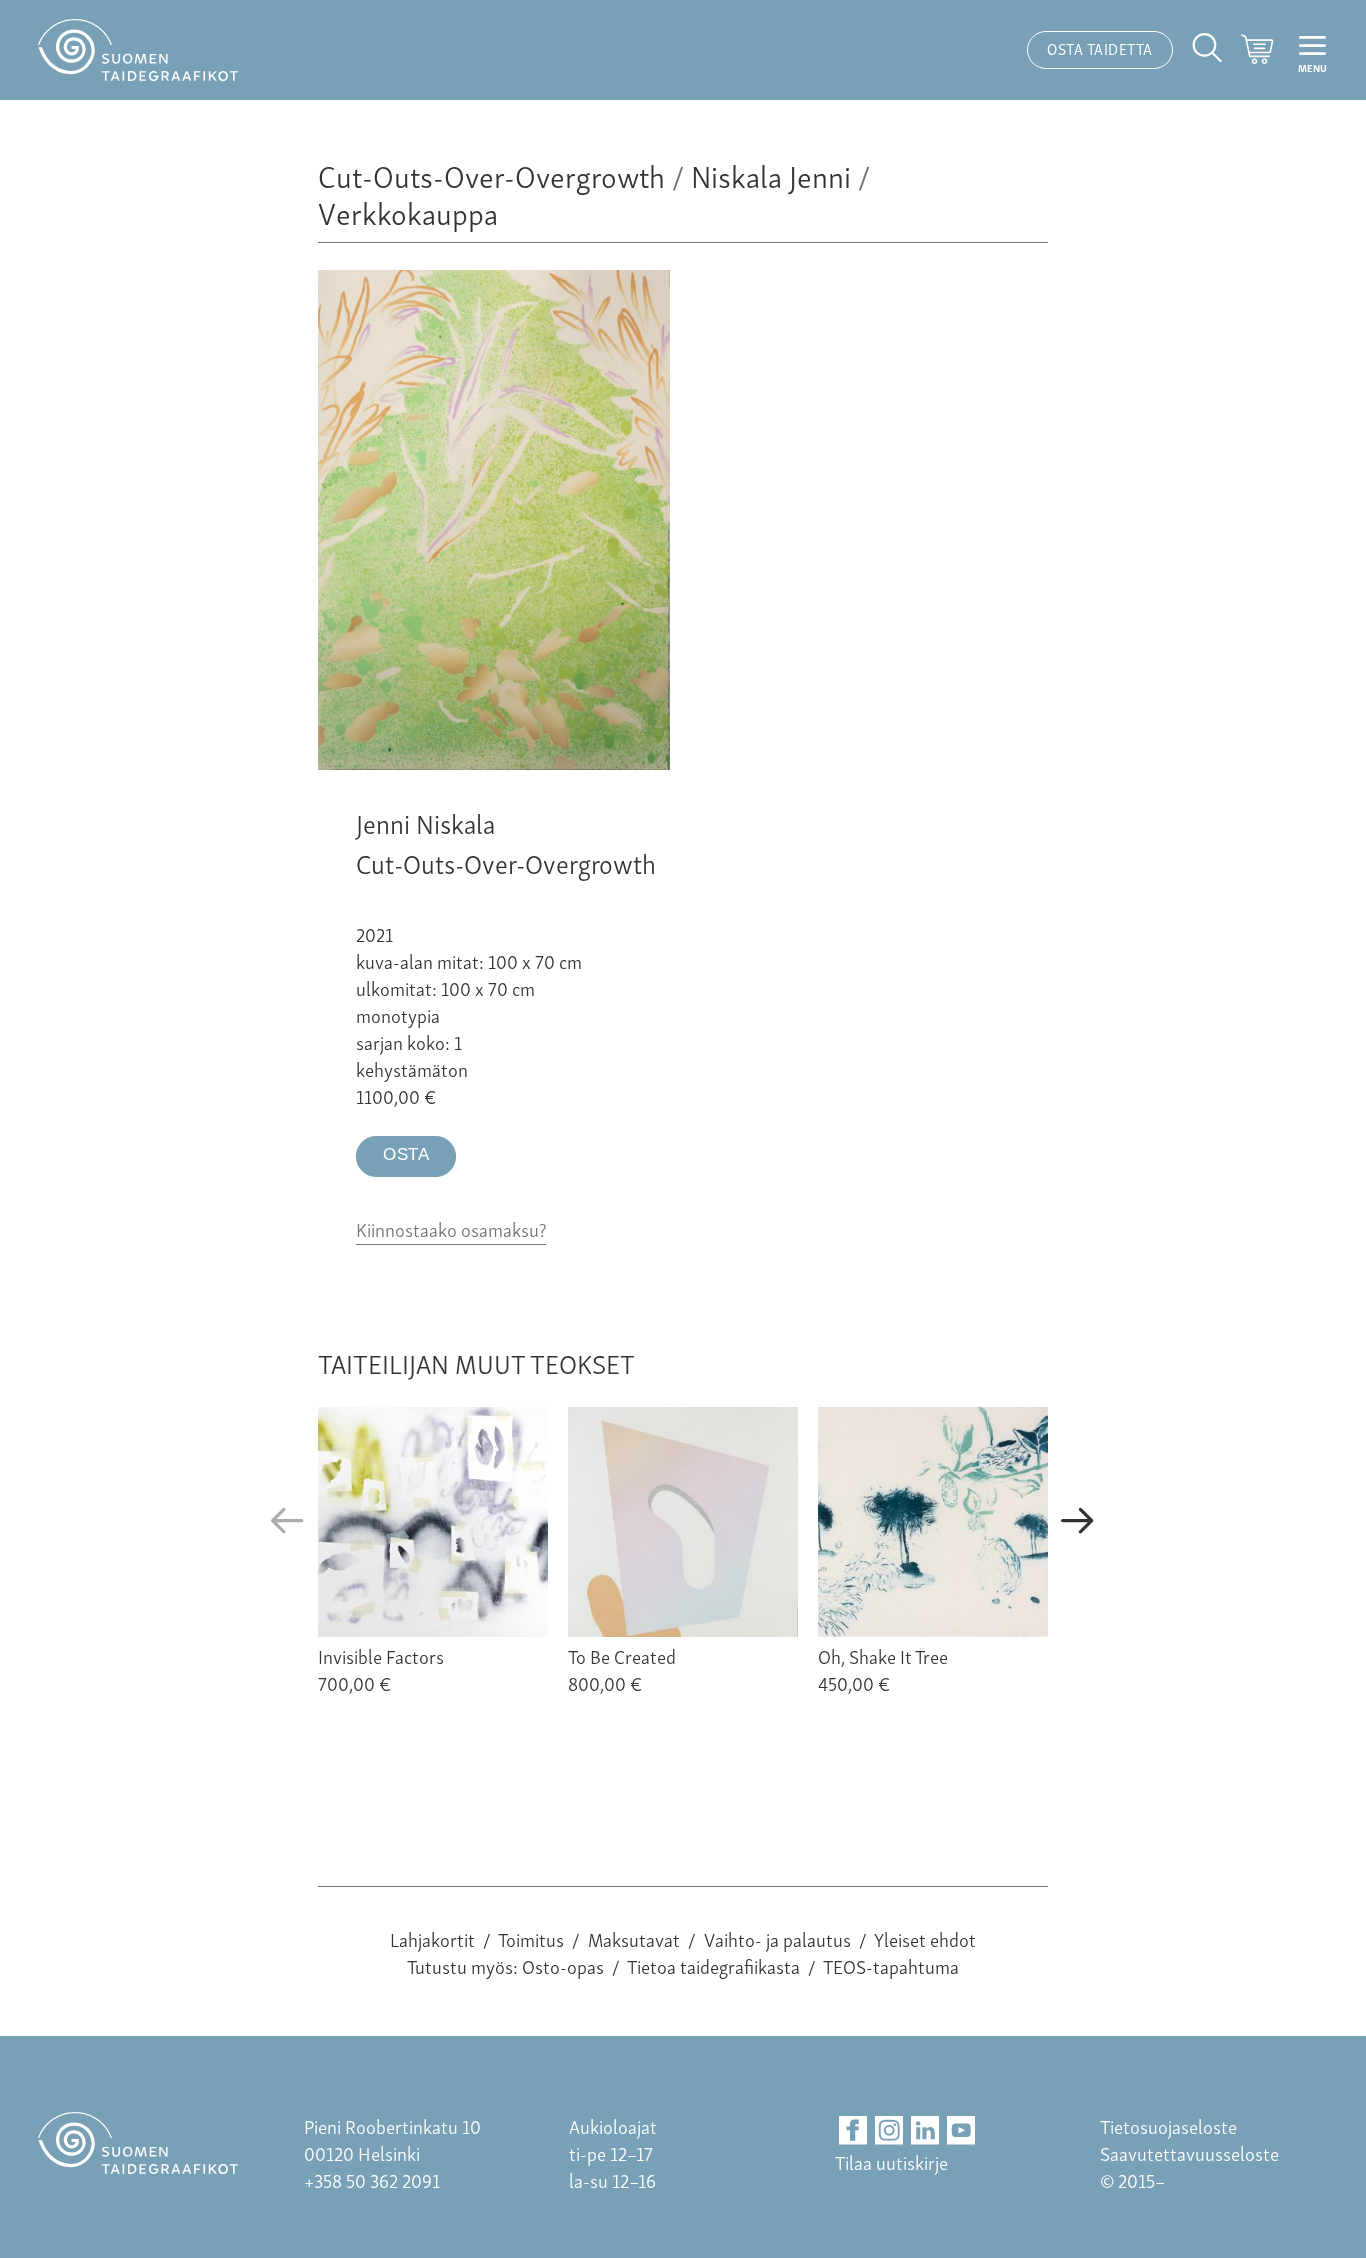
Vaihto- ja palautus (777, 1938)
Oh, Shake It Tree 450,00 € (883, 1669)
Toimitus (531, 1938)
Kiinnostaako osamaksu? (451, 1228)
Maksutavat (634, 1938)
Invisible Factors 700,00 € (381, 1669)
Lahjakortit (432, 1938)
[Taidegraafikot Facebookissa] (853, 2130)
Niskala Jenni (771, 174)
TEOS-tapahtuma (891, 1965)
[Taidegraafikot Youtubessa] (961, 2130)
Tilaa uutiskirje (891, 2161)
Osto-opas (563, 1965)
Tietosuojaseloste (1168, 2125)
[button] (288, 1521)
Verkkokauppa (408, 211)
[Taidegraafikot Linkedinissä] (925, 2130)
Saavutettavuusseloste (1189, 2152)
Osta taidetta (1100, 48)
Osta (406, 1154)
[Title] (494, 761)
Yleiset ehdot (925, 1938)
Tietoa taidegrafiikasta (713, 1965)
